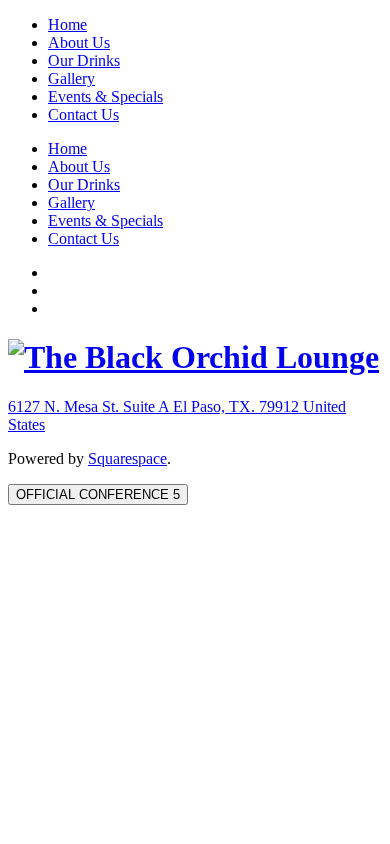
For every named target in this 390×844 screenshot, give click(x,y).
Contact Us (83, 114)
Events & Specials (105, 96)
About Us (79, 42)
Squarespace (127, 458)
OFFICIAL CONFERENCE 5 (98, 494)
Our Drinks (84, 60)
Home (67, 24)
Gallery (71, 78)
